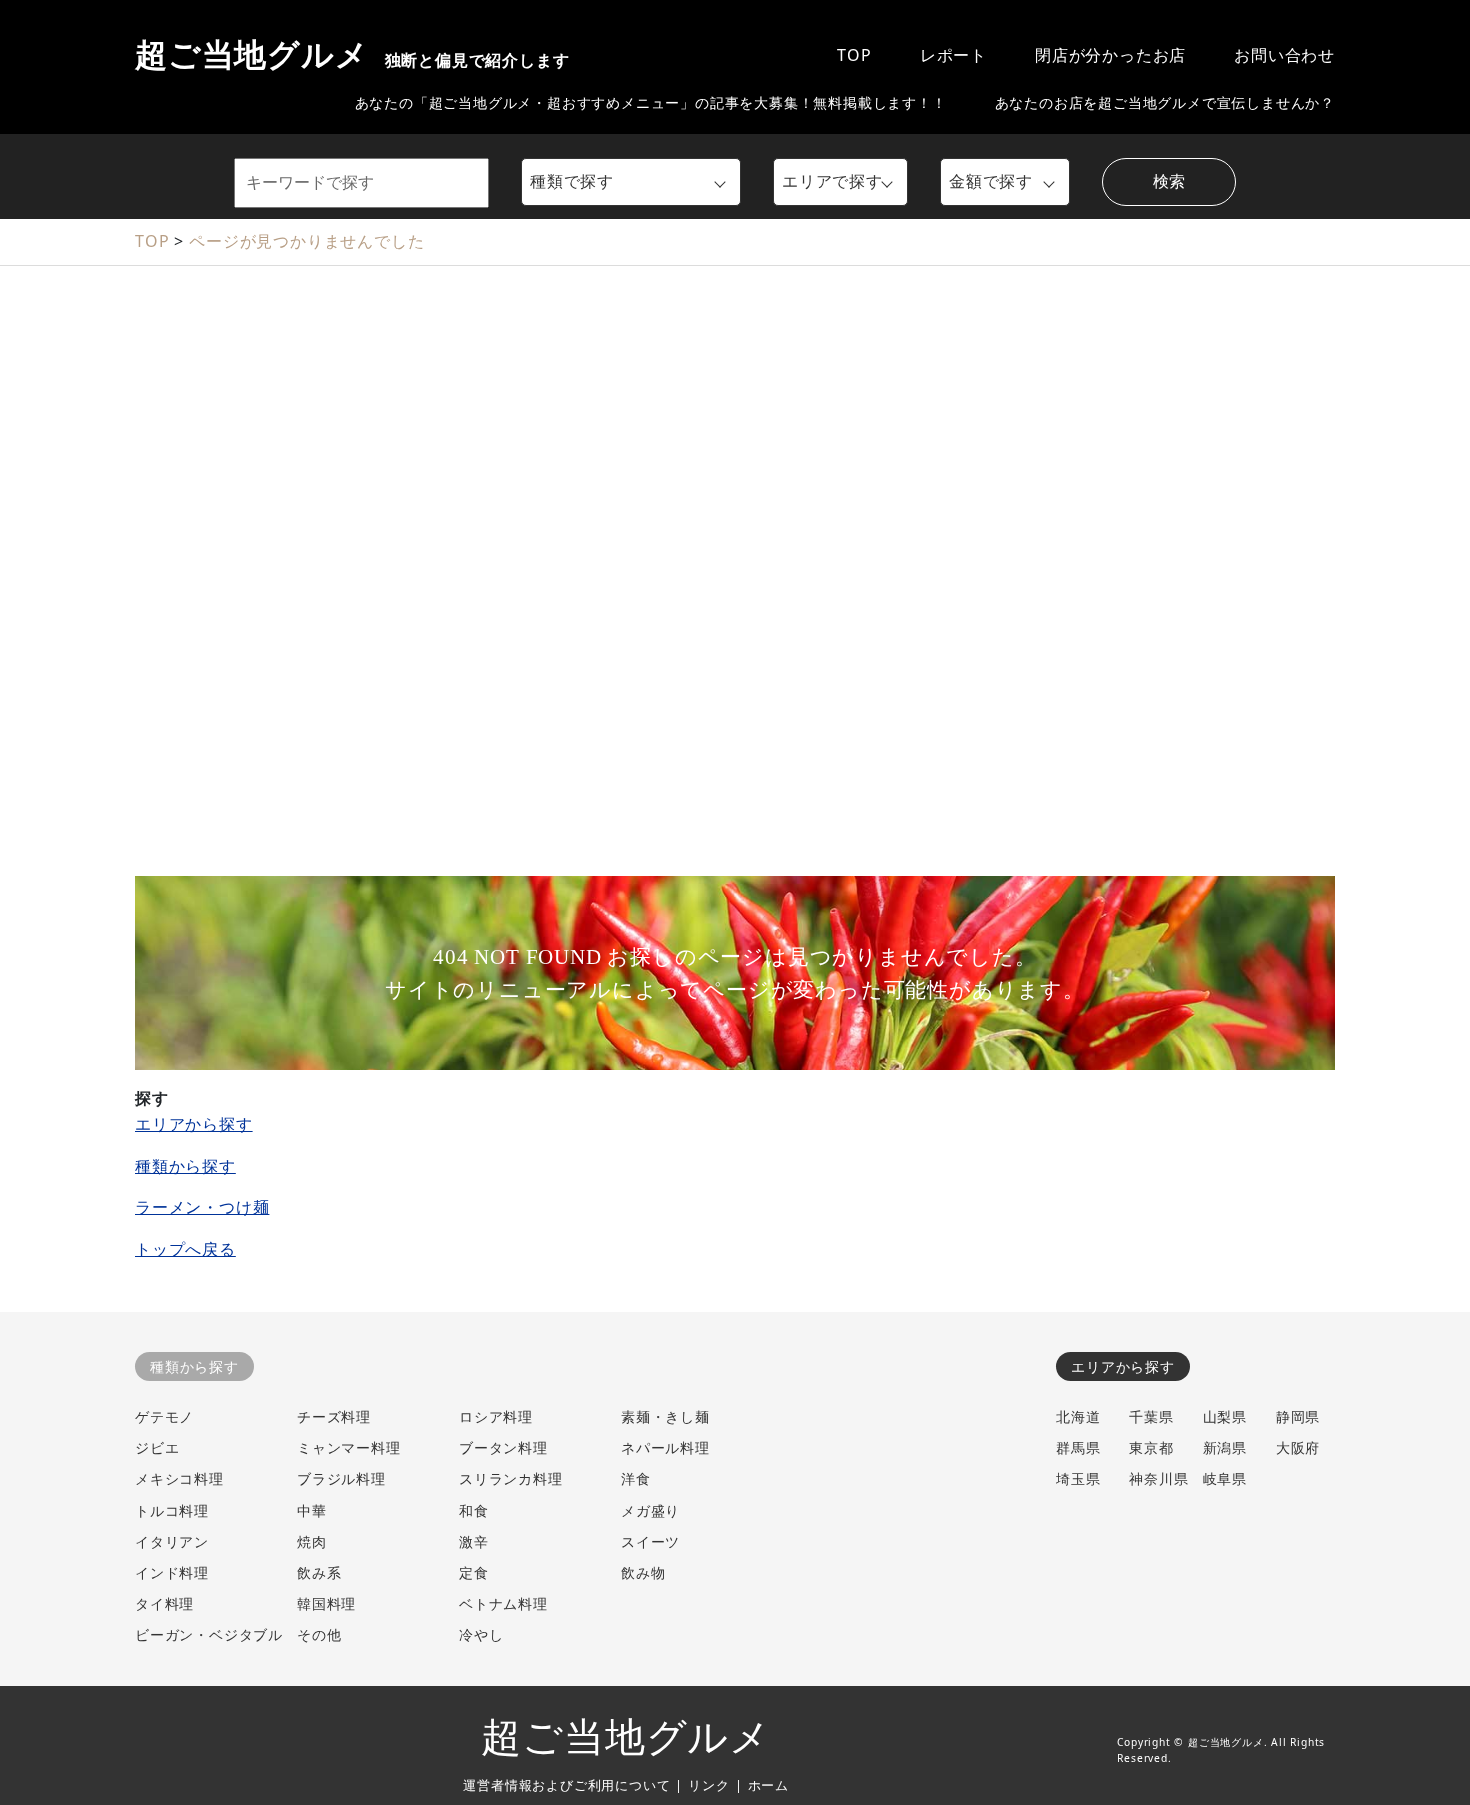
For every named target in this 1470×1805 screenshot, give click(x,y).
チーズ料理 (334, 1416)
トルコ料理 (172, 1510)
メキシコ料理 (179, 1478)
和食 (474, 1510)
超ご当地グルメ (352, 55)
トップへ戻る (185, 1249)
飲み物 (643, 1572)
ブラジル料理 (341, 1478)
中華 (312, 1510)
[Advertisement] (735, 426)
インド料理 (172, 1572)
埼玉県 (1078, 1478)
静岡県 (1298, 1416)
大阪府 (1298, 1447)
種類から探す (185, 1166)
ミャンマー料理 (349, 1447)
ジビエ (157, 1447)
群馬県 (1078, 1447)
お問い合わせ (1284, 55)
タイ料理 (164, 1603)
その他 (319, 1634)
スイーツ (650, 1541)
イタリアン (172, 1541)
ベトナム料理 (503, 1603)
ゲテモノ (164, 1416)
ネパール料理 (665, 1447)
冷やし (481, 1634)
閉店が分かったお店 (1110, 55)
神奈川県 (1158, 1478)
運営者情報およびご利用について (566, 1785)
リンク (708, 1785)
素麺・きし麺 (665, 1416)
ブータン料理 (503, 1447)
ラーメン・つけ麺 (202, 1207)
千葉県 (1151, 1416)
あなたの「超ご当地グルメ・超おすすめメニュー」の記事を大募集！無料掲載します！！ (651, 102)
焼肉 (312, 1541)
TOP (854, 55)
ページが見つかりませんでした (306, 241)
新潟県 (1225, 1447)
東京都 (1151, 1447)
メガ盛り (650, 1510)
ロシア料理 (496, 1416)
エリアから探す (194, 1124)
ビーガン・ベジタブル (209, 1634)
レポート (953, 55)
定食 (474, 1572)
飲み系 (319, 1572)
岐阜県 (1225, 1478)
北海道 (1078, 1416)
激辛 (474, 1541)
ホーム (768, 1785)
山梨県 (1225, 1416)
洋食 (636, 1478)
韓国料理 (326, 1603)
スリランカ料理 (511, 1478)
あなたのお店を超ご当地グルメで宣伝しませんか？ (1165, 102)
